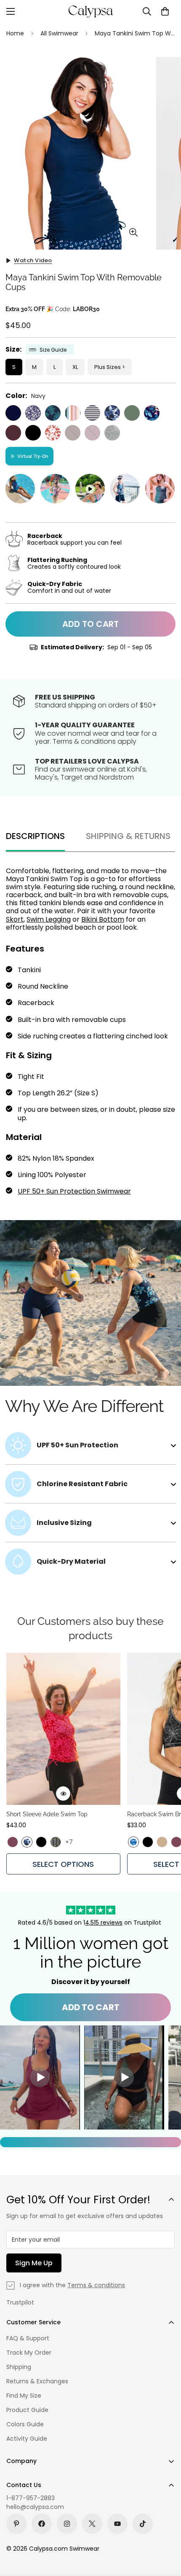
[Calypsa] (90, 11)
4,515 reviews (104, 1923)
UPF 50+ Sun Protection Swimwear (74, 1191)
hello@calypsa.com (35, 2507)
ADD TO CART (91, 2007)
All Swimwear (59, 33)
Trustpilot (20, 2302)
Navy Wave (112, 413)
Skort (15, 919)
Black (33, 433)
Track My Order (29, 2353)
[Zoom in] (134, 233)
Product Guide (27, 2410)
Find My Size (24, 2396)
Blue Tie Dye (133, 1842)
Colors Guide (25, 2424)
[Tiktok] (143, 2524)
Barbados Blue (53, 413)
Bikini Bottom (103, 919)
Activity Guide (27, 2439)
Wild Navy (33, 413)
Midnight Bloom (152, 413)
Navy (13, 413)
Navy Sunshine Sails (92, 413)
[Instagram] (67, 2524)
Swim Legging (49, 919)
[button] (165, 11)
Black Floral (112, 433)
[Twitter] (92, 2524)
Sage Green (132, 413)
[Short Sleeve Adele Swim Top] (63, 1729)
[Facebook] (42, 2524)
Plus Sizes (108, 367)
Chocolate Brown (73, 433)
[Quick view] (63, 1794)
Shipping (19, 2367)
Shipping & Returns (128, 836)
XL (75, 367)
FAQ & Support (28, 2338)
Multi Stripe (73, 413)
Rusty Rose (53, 433)
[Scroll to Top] (166, 2531)
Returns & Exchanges (37, 2381)
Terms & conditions (96, 2285)
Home (15, 33)
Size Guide (53, 350)
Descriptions (35, 836)
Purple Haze (92, 433)
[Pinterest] (16, 2524)
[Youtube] (117, 2524)
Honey (162, 1842)
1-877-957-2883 (31, 2498)
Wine (13, 433)
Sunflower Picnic (56, 1842)
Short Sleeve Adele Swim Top (47, 1814)
